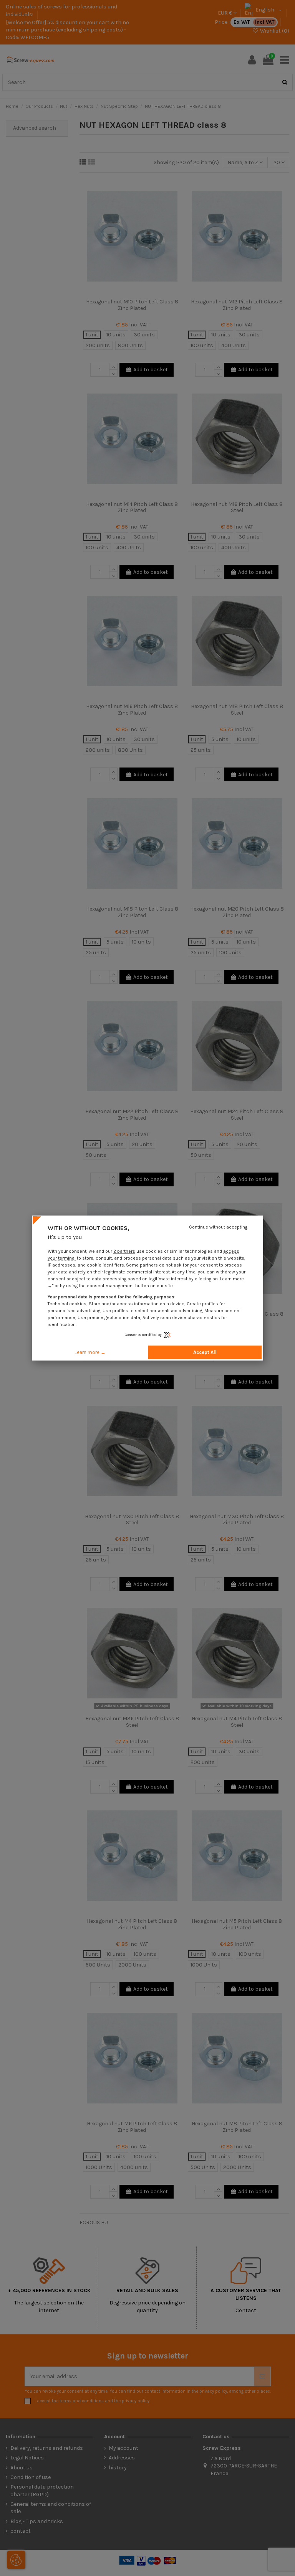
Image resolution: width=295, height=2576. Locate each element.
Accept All (205, 1352)
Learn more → (90, 1352)
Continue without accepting (218, 1227)
